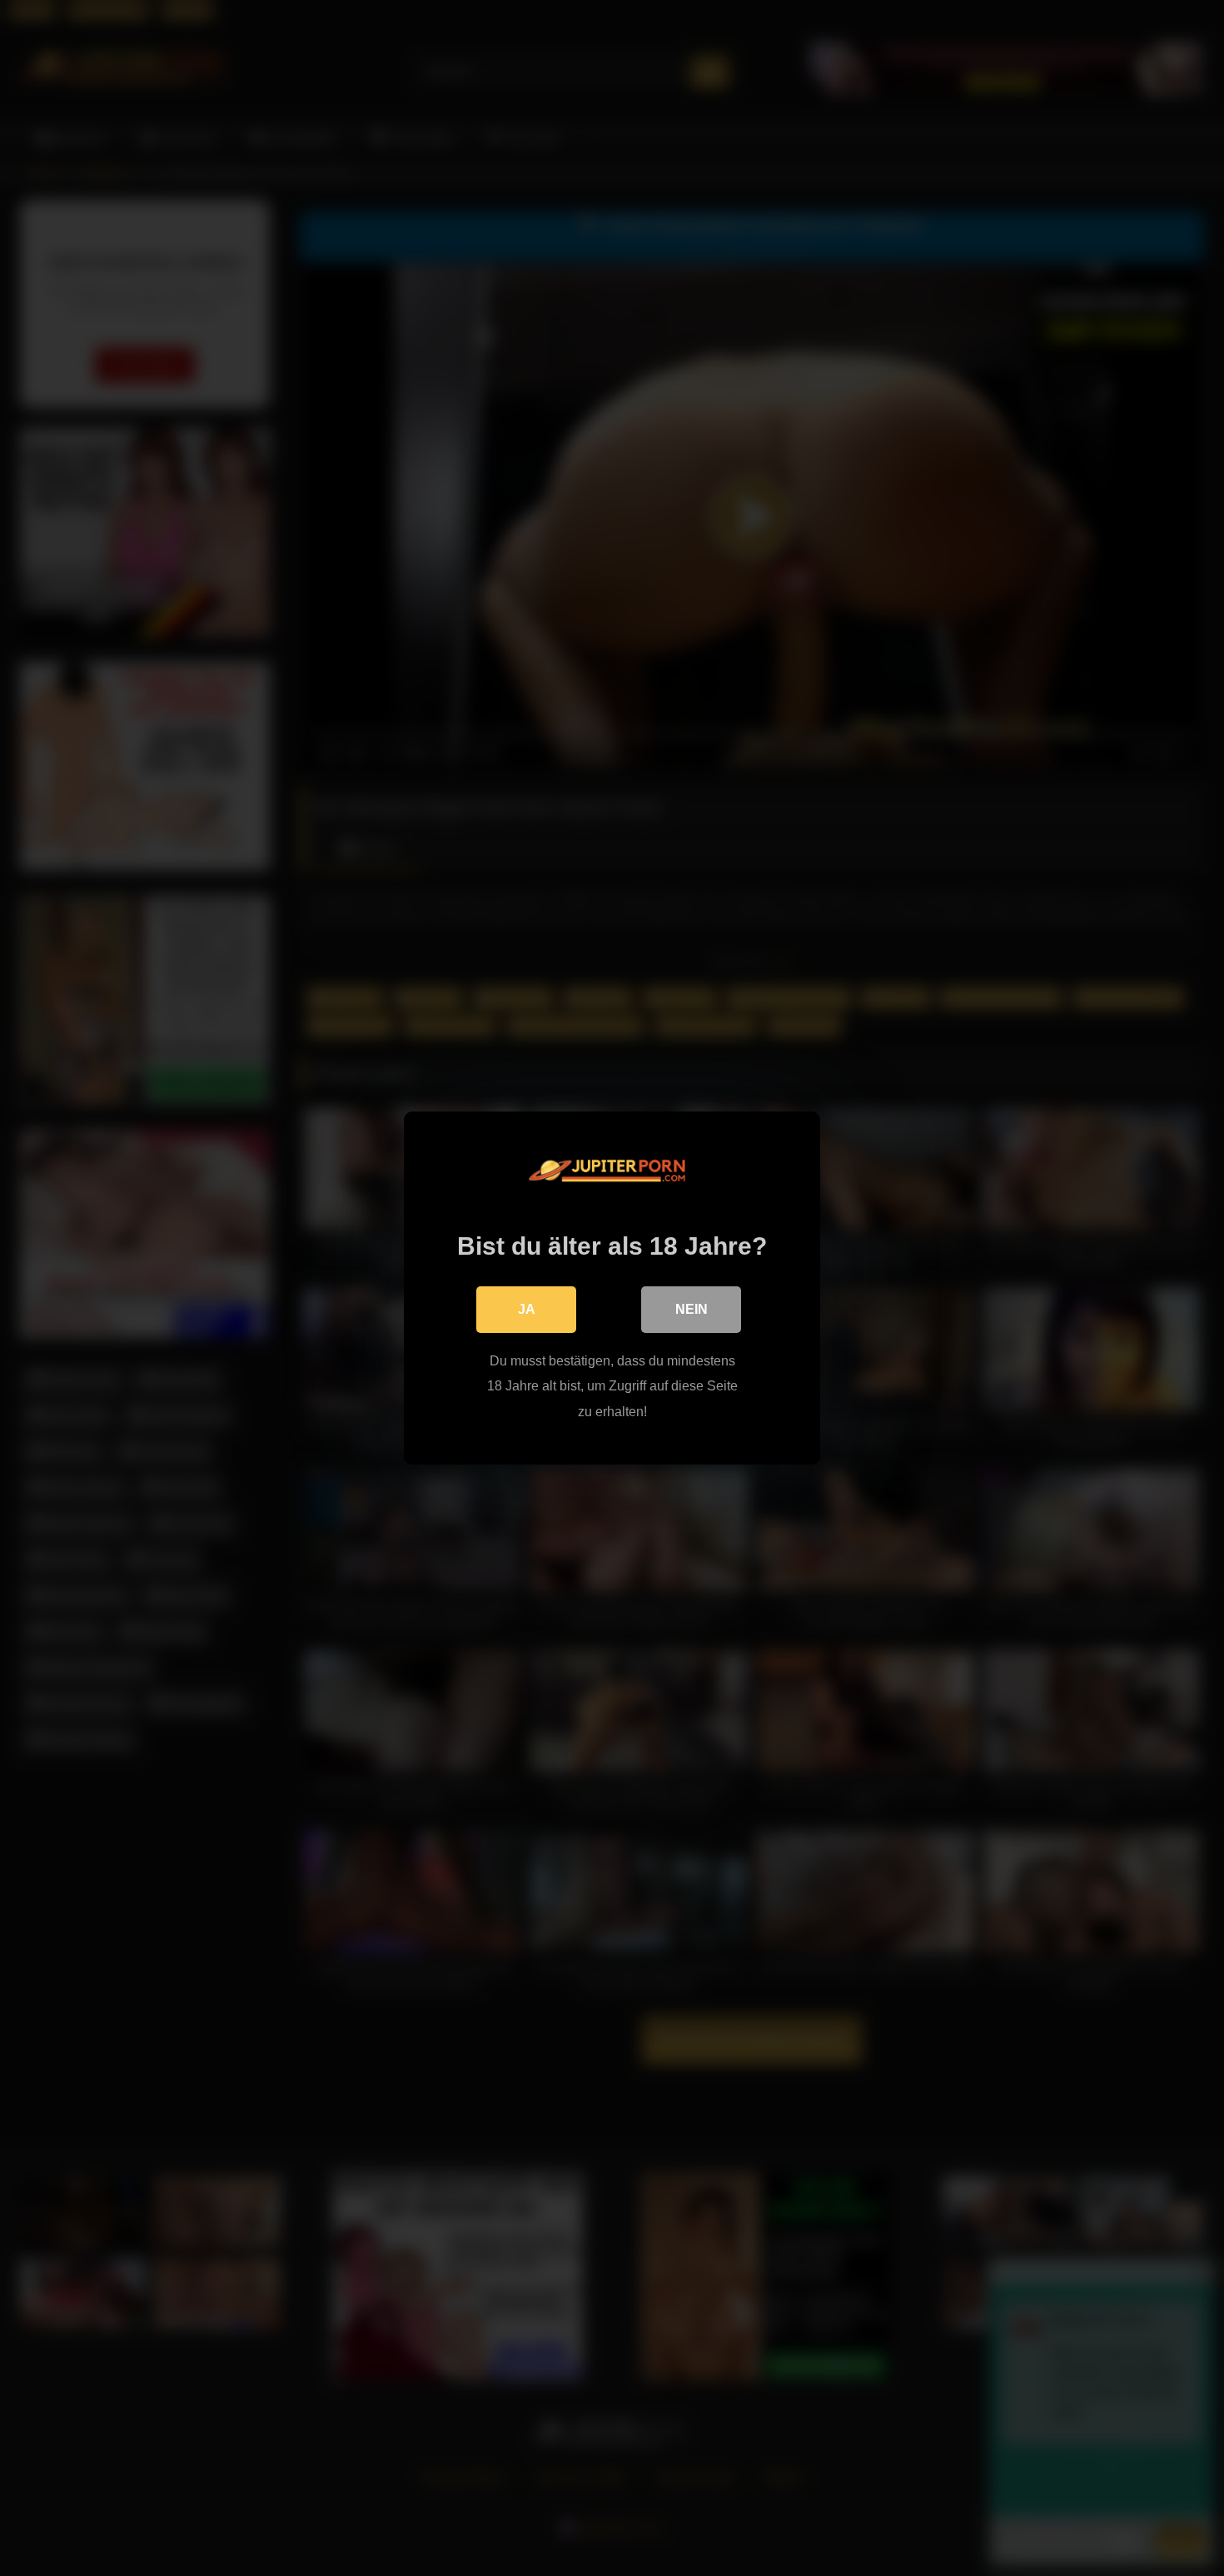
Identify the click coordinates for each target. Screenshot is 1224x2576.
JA (527, 1309)
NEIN (692, 1309)
